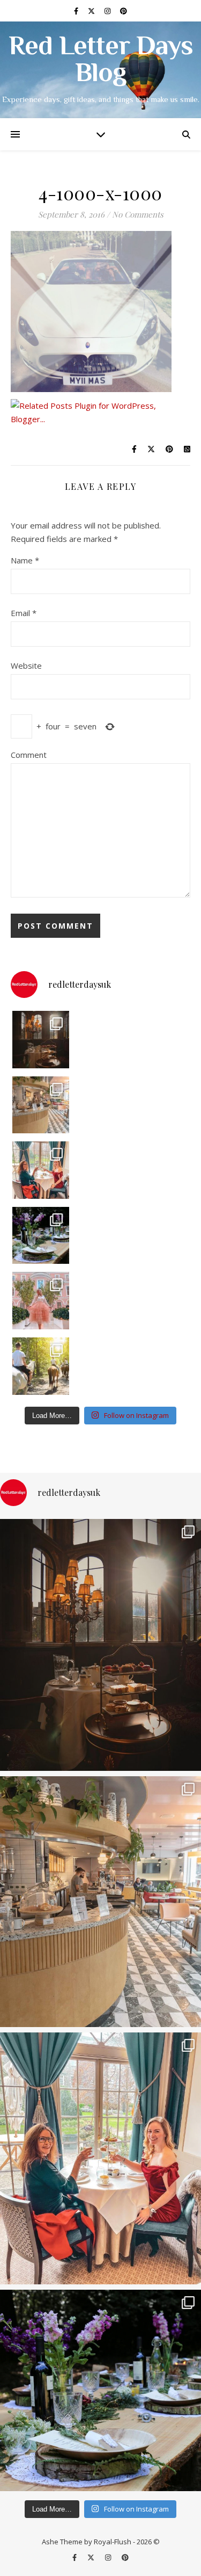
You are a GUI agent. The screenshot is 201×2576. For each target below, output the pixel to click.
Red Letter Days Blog (101, 61)
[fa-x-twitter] (92, 11)
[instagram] (108, 11)
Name (25, 560)
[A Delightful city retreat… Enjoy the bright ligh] (41, 1105)
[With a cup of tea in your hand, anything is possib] (41, 1170)
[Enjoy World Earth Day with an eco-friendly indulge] (41, 1236)
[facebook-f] (77, 11)
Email (24, 613)
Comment (29, 755)
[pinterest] (124, 11)
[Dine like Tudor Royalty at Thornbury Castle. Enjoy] (41, 1040)
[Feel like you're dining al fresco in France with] (41, 1301)
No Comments (138, 214)
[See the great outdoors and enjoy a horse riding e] (41, 1366)
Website (26, 665)
